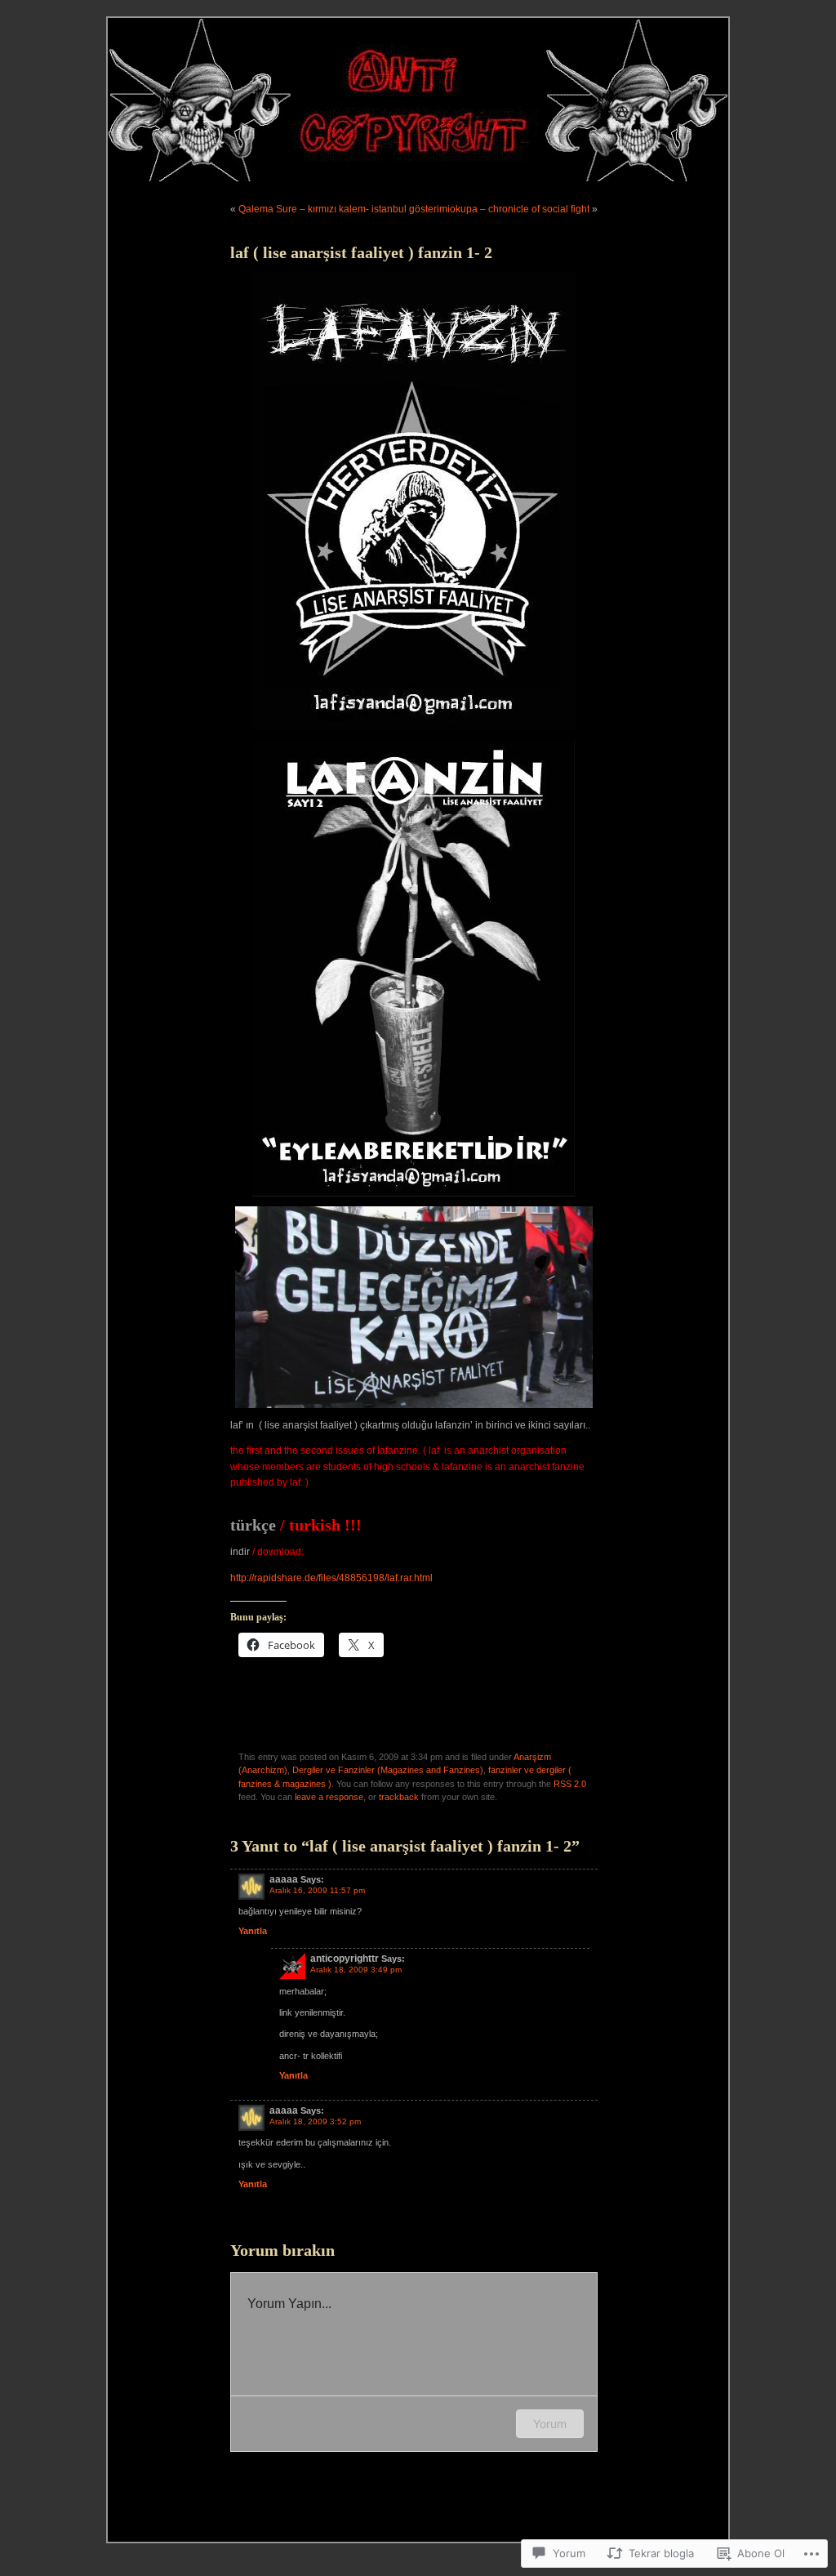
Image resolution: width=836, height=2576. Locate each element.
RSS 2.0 (570, 1784)
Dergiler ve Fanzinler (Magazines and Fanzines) (388, 1770)
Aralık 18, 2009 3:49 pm (356, 1970)
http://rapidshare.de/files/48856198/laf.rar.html (331, 1578)
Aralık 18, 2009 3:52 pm (315, 2121)
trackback (399, 1797)
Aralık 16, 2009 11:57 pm (317, 1890)
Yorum (550, 2424)
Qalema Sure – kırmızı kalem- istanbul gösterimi (344, 209)
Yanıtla (253, 1931)
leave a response (329, 1797)
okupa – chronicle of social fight (520, 209)
